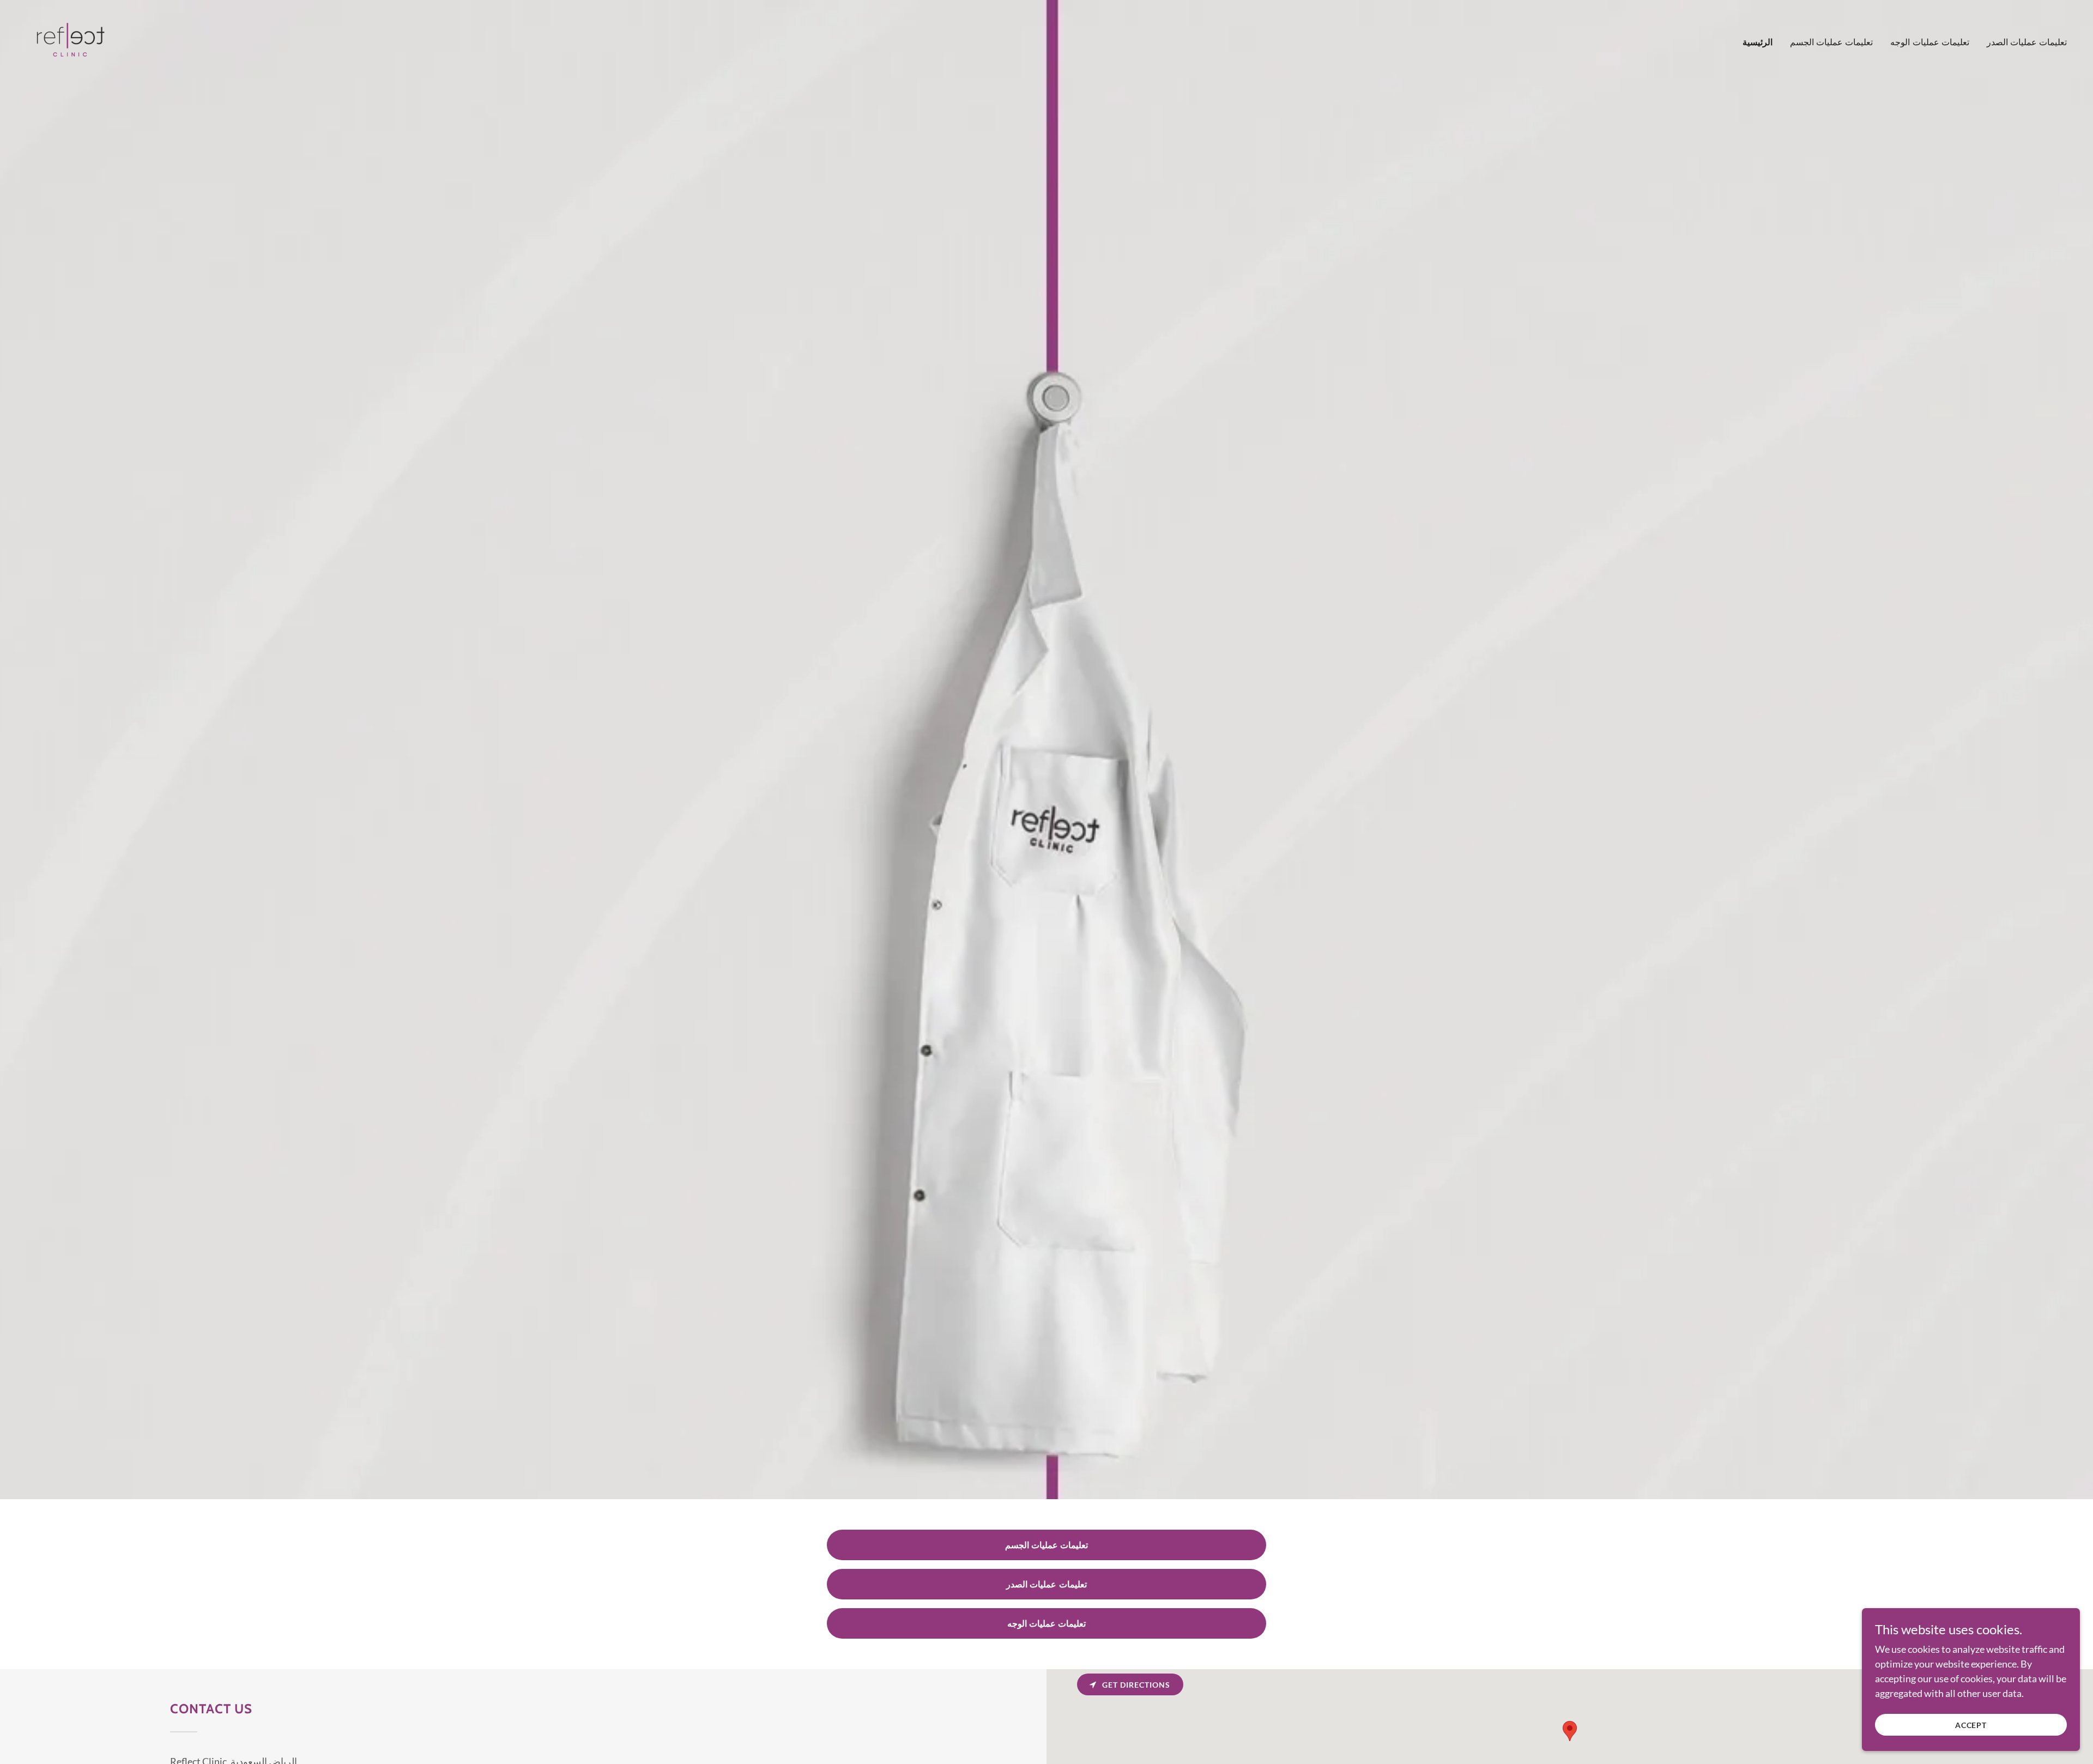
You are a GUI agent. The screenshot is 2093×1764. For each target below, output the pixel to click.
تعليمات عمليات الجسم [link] (1831, 42)
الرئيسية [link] (1758, 42)
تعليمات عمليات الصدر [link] (2027, 42)
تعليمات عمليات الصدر (1046, 1584)
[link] (68, 39)
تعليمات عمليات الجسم (1046, 1545)
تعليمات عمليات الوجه (1046, 1623)
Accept (1971, 1725)
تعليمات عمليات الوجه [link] (1929, 42)
